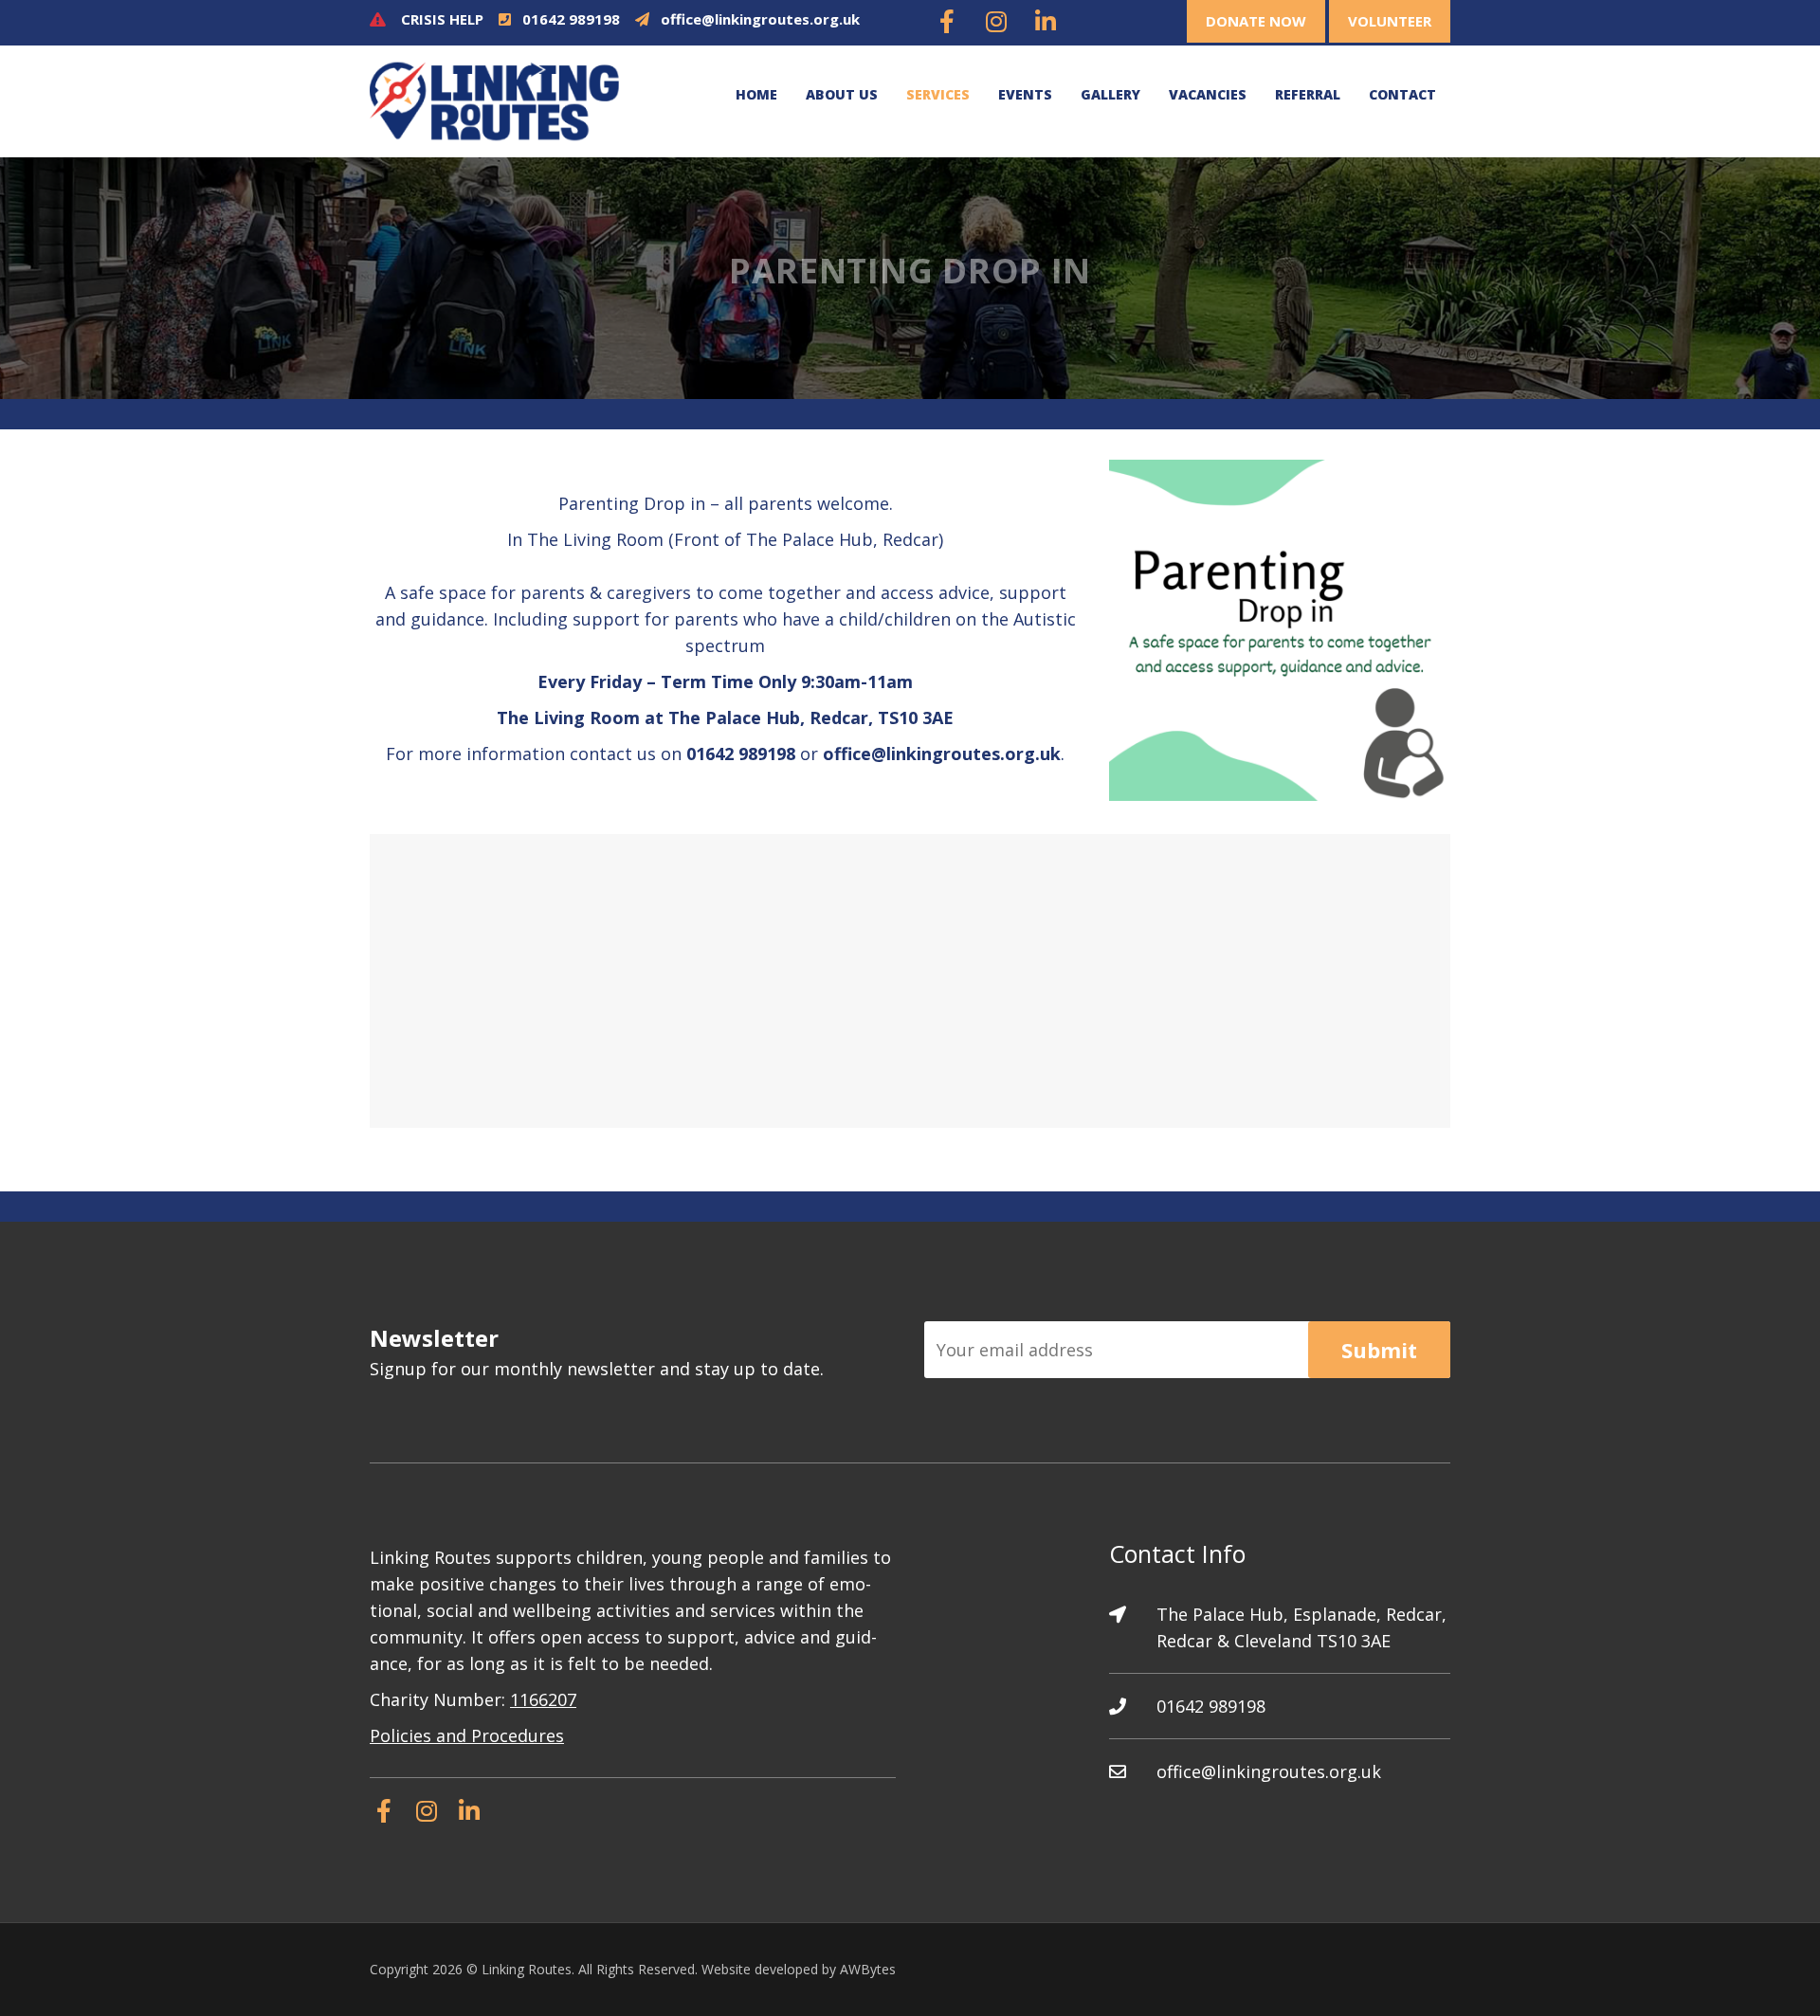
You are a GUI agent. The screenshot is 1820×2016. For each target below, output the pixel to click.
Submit (1379, 1350)
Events (1025, 94)
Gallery (1110, 94)
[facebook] (947, 23)
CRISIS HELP (442, 19)
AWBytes (868, 1969)
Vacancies (1208, 94)
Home (756, 94)
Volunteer (1390, 21)
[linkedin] (1046, 23)
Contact (1402, 94)
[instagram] (996, 23)
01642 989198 (571, 19)
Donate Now (1256, 21)
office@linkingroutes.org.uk (760, 19)
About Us (842, 94)
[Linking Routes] (494, 100)
